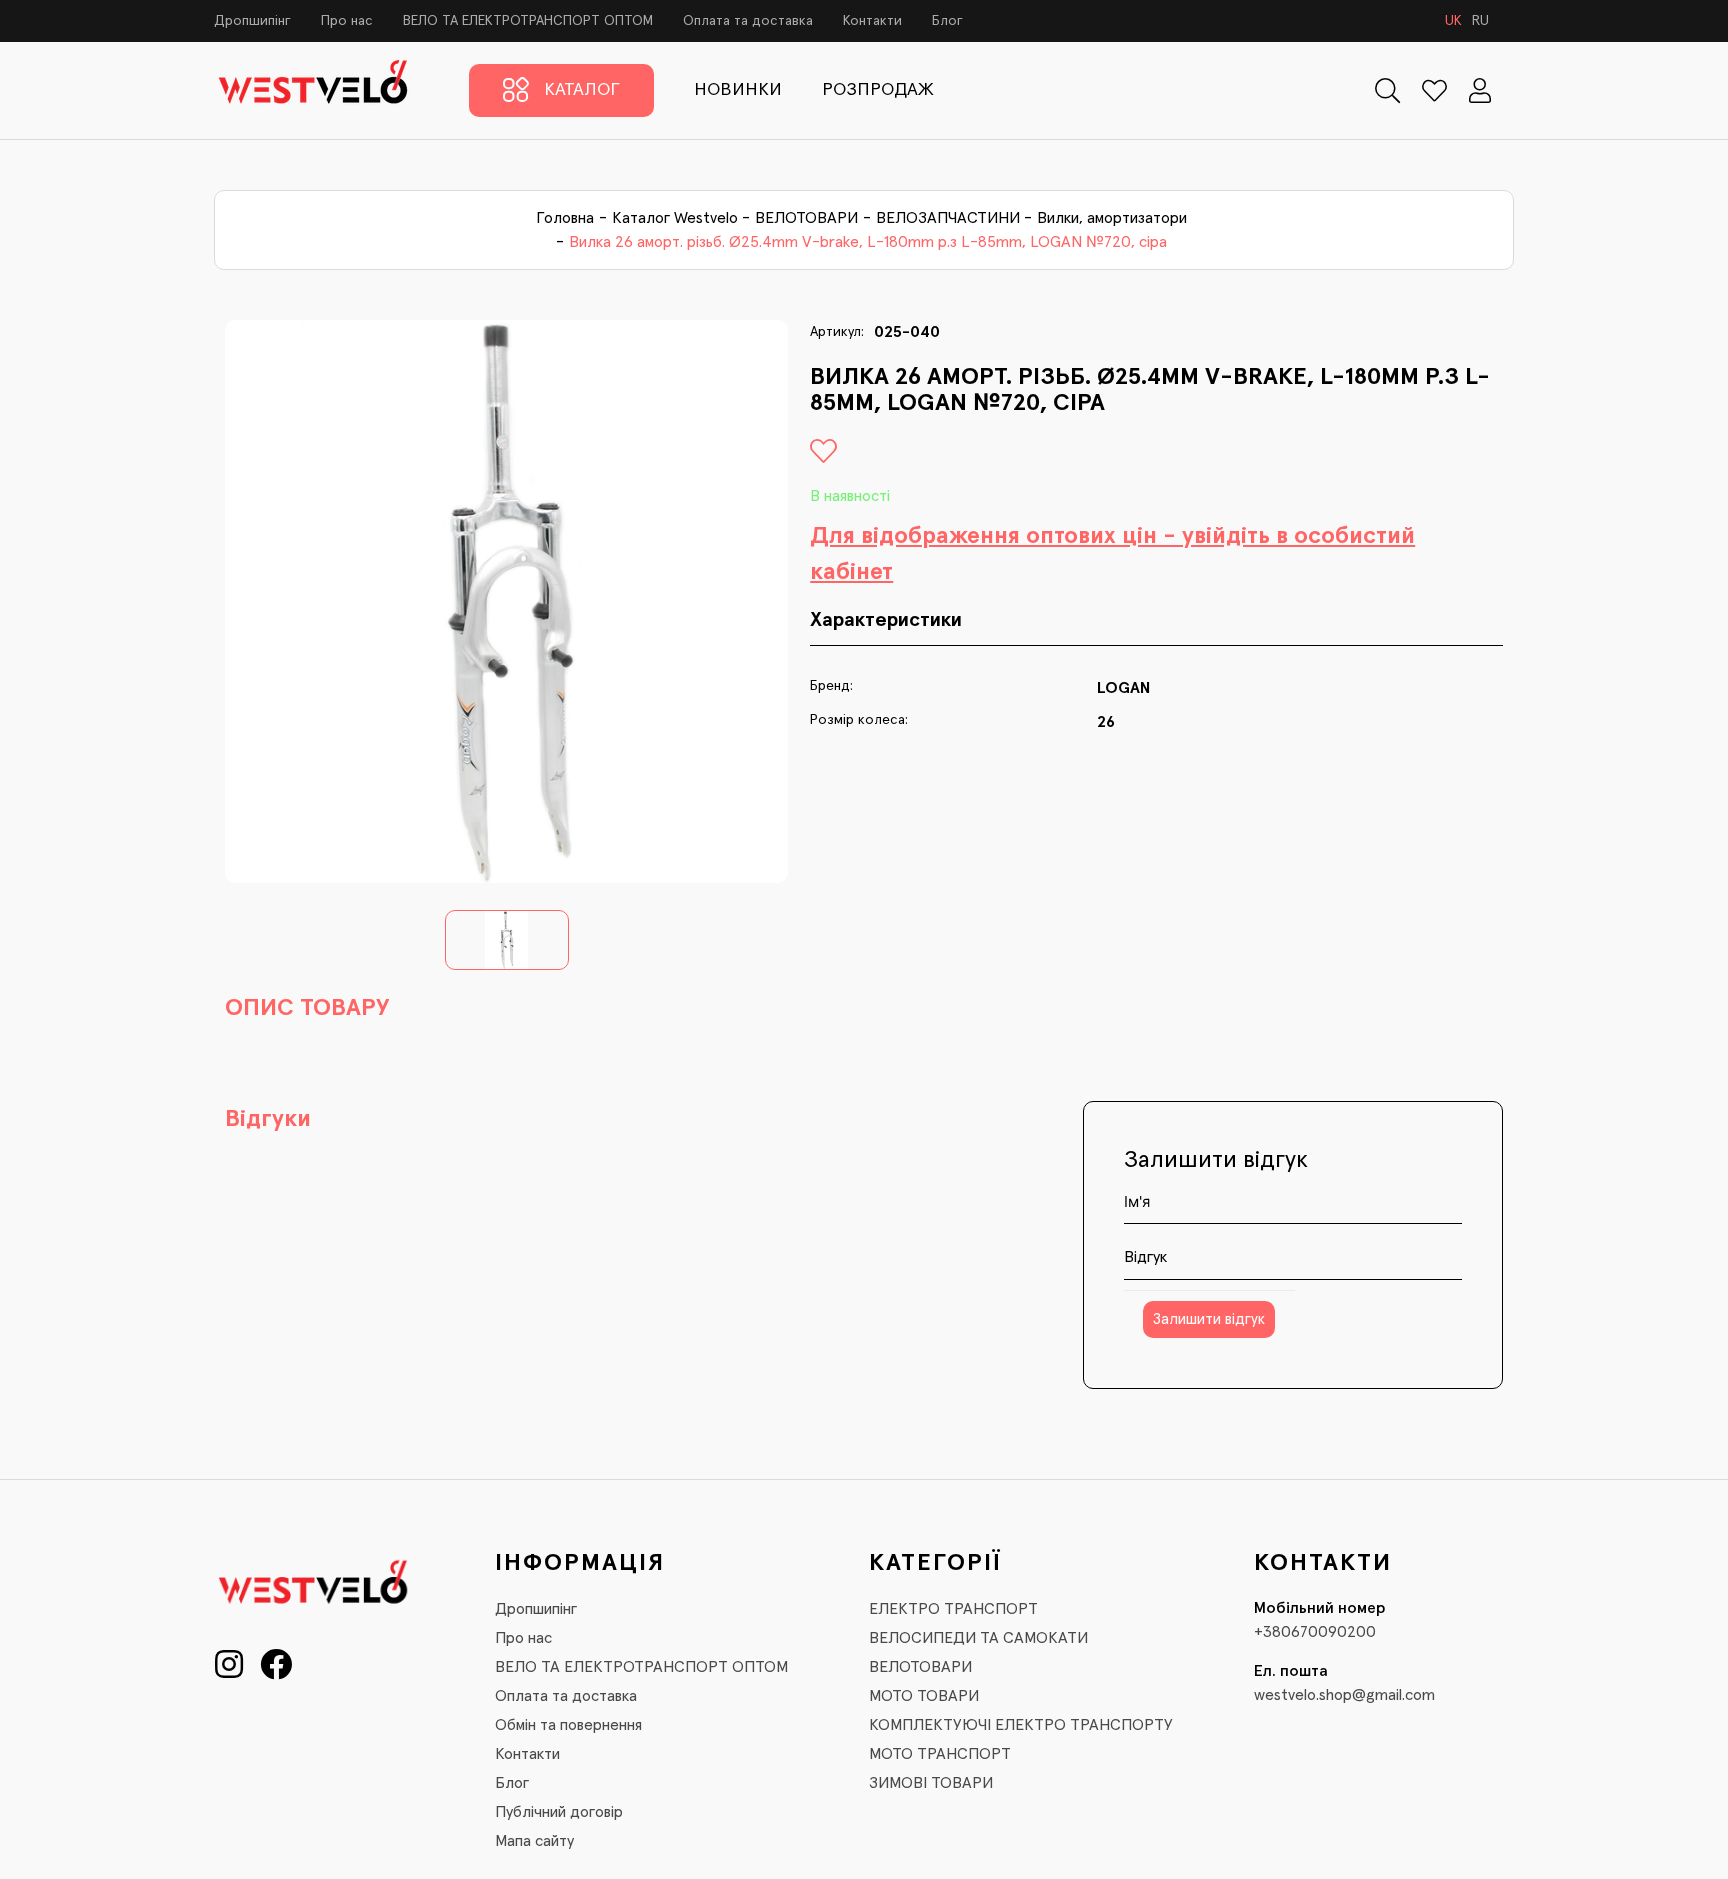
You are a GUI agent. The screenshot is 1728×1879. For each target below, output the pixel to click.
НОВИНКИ (738, 90)
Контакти (872, 21)
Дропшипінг (252, 21)
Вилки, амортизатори (1112, 218)
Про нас (347, 21)
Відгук (1145, 1257)
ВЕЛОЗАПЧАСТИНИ (948, 218)
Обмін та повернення (568, 1725)
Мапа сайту (534, 1841)
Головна (565, 218)
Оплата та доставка (748, 21)
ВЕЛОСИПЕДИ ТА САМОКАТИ (978, 1638)
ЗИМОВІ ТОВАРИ (931, 1783)
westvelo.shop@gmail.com (1344, 1695)
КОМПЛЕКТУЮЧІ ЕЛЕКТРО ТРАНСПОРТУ (1021, 1725)
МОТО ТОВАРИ (924, 1696)
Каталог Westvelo (675, 218)
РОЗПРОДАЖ (878, 90)
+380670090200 (1315, 1632)
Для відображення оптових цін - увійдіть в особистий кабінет (1112, 554)
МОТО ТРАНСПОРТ (940, 1754)
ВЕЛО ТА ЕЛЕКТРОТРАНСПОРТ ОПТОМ (528, 21)
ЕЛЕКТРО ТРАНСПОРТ (953, 1609)
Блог (947, 21)
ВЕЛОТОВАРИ (806, 218)
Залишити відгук (1209, 1319)
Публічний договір (559, 1812)
